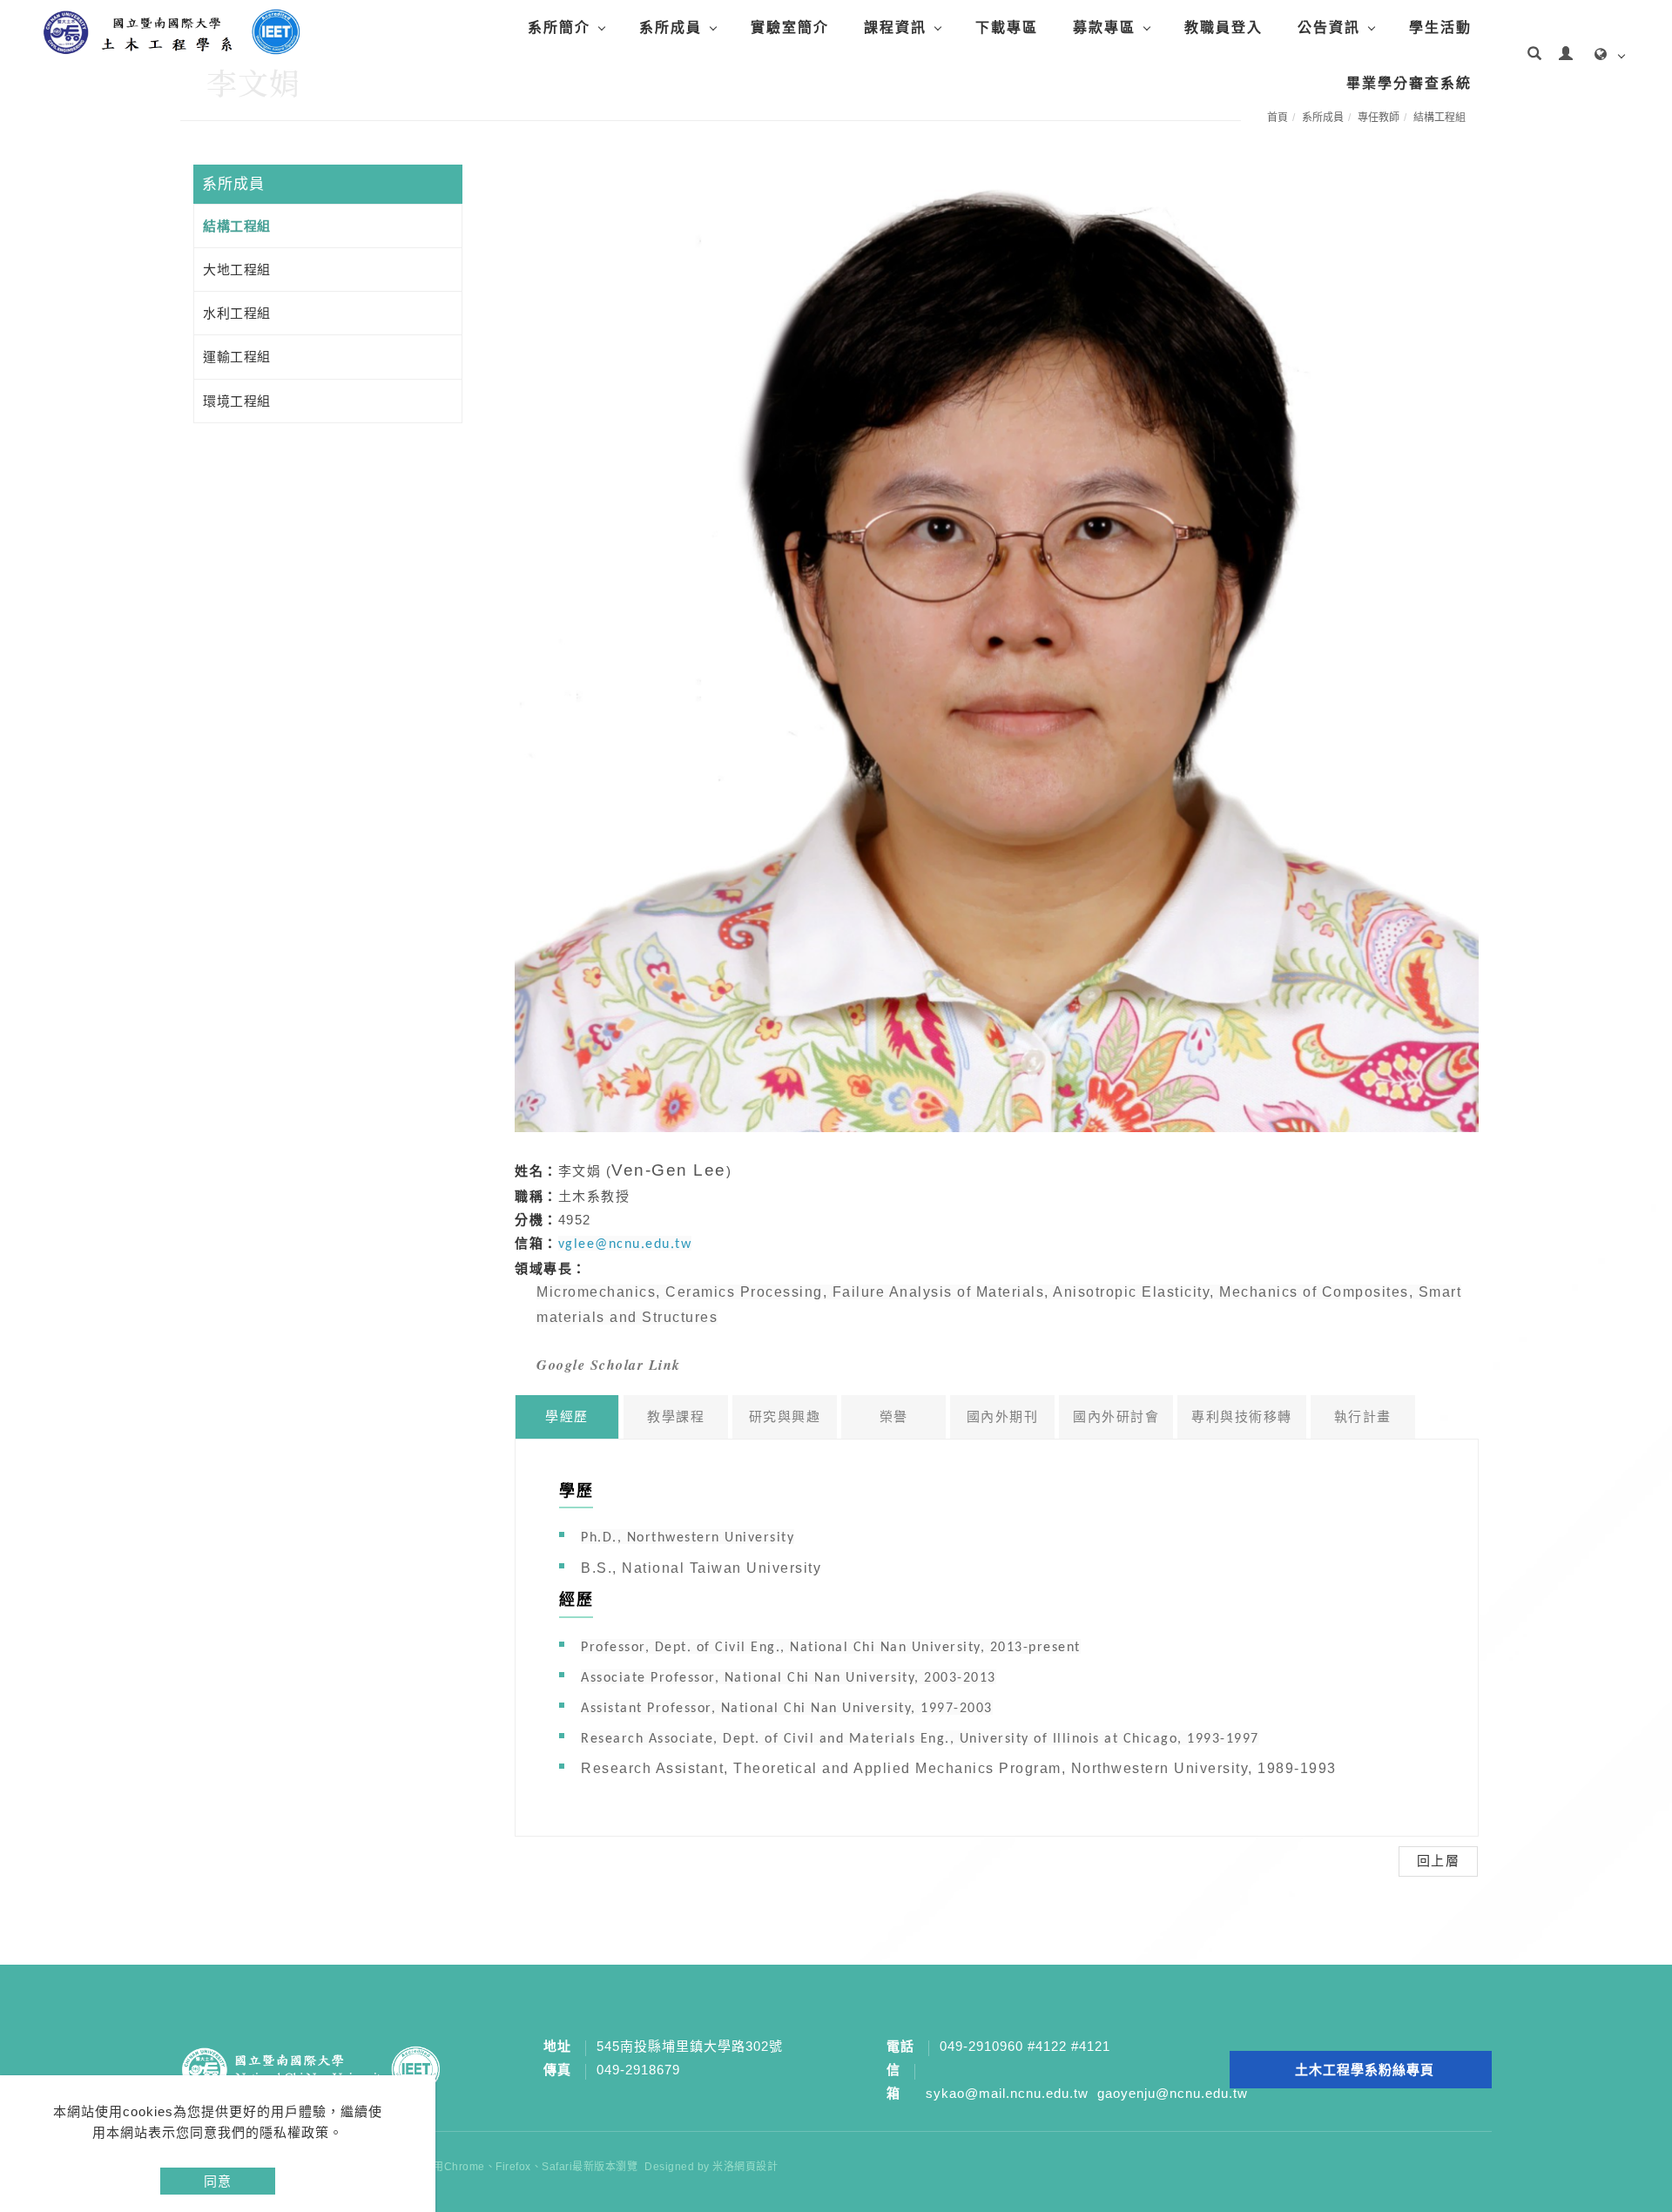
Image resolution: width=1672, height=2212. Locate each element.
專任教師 (1379, 118)
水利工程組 (237, 313)
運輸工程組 (237, 357)
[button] (1534, 56)
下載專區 (1007, 27)
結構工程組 (1439, 118)
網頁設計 (756, 2167)
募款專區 (1104, 27)
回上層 (1439, 1861)
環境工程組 (237, 401)
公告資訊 (1329, 27)
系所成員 (671, 27)
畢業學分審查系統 (1409, 83)
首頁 (1278, 118)
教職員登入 (1224, 27)
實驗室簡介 (790, 27)
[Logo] (170, 31)
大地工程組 (237, 270)
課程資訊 (895, 27)
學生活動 (1440, 27)
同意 (218, 2181)
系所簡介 (559, 27)
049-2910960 (981, 2046)
